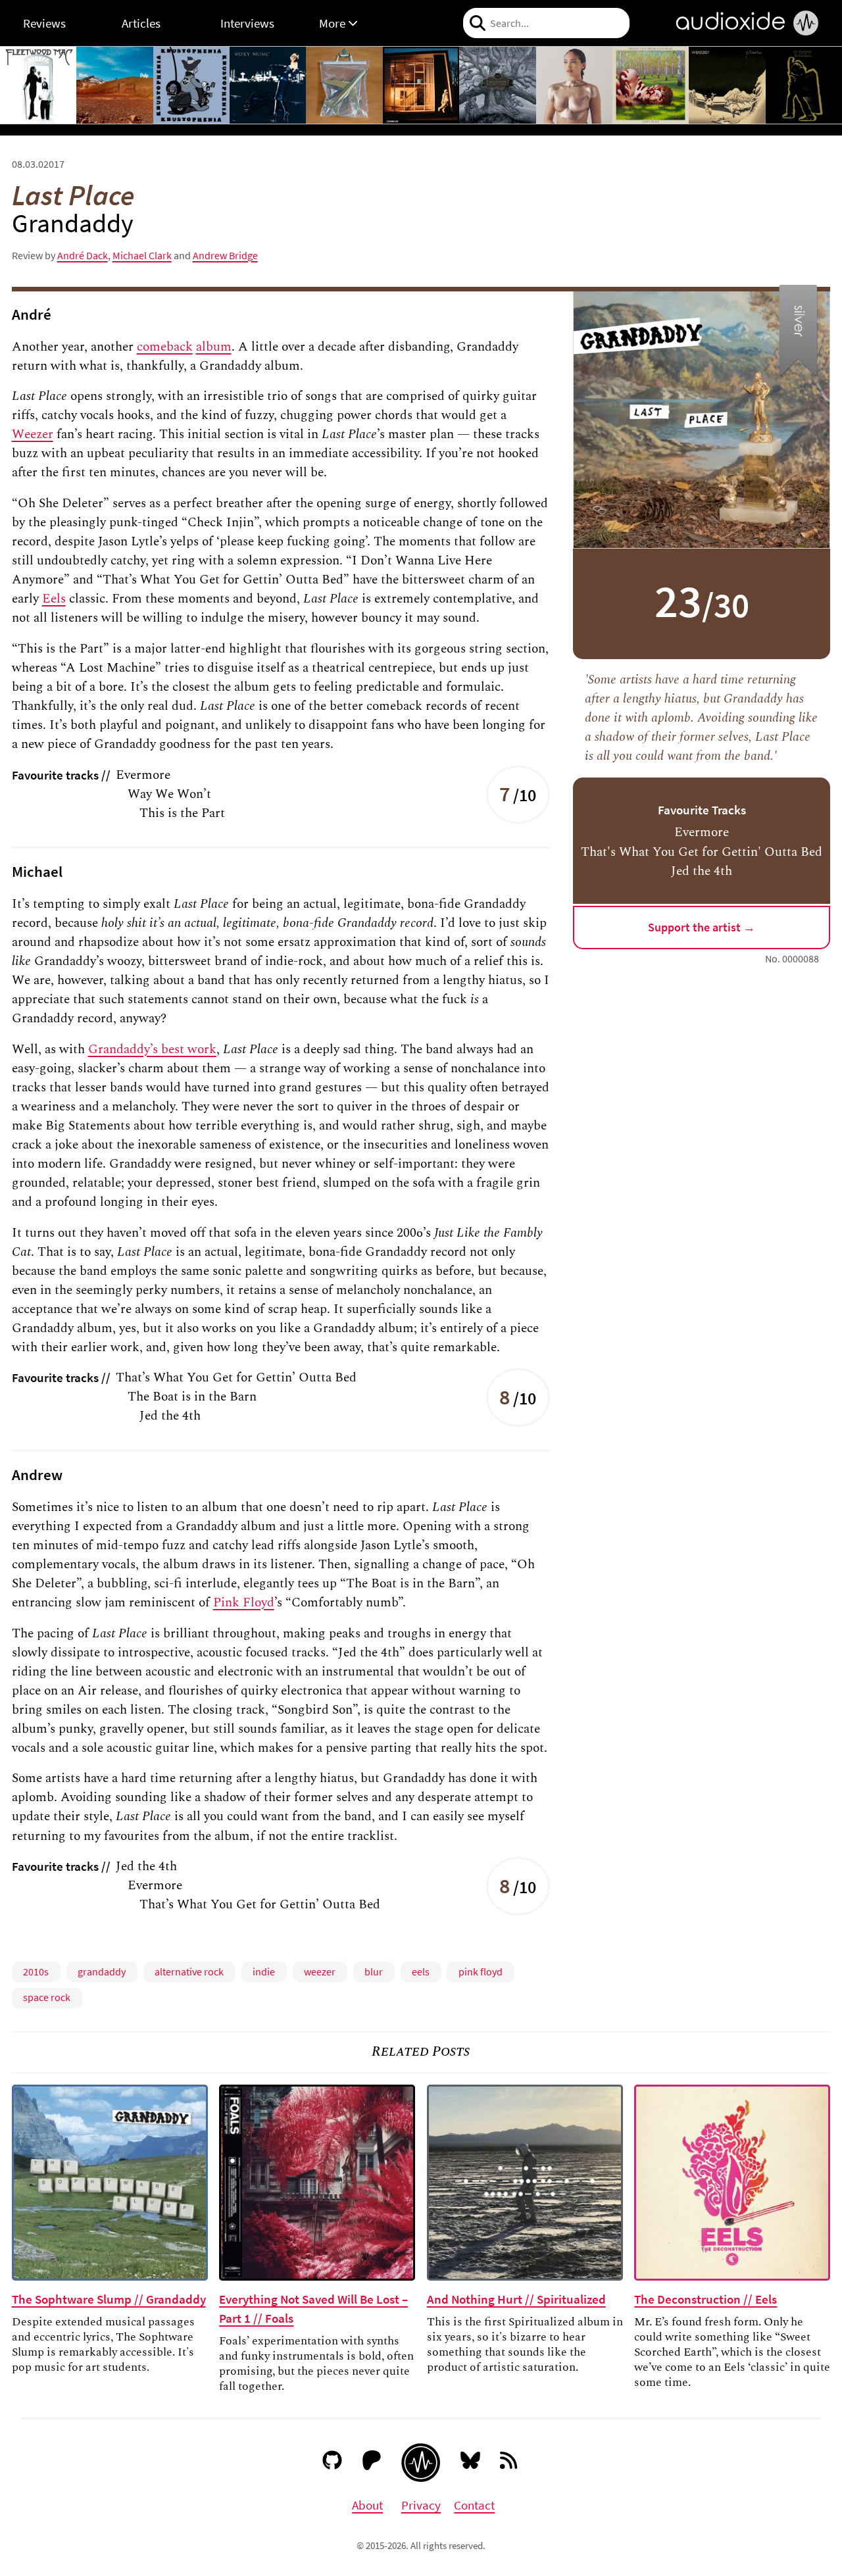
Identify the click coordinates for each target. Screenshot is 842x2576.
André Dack (83, 255)
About (367, 2505)
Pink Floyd (244, 1602)
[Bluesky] (471, 2463)
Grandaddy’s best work (152, 1049)
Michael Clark (142, 255)
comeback (165, 347)
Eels (54, 599)
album (214, 347)
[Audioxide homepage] (421, 2463)
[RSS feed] (509, 2463)
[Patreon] (372, 2463)
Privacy (421, 2505)
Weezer (33, 434)
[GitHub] (333, 2463)
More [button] (334, 23)
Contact (474, 2505)
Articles (141, 23)
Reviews (44, 23)
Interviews (247, 23)
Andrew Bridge (225, 255)
